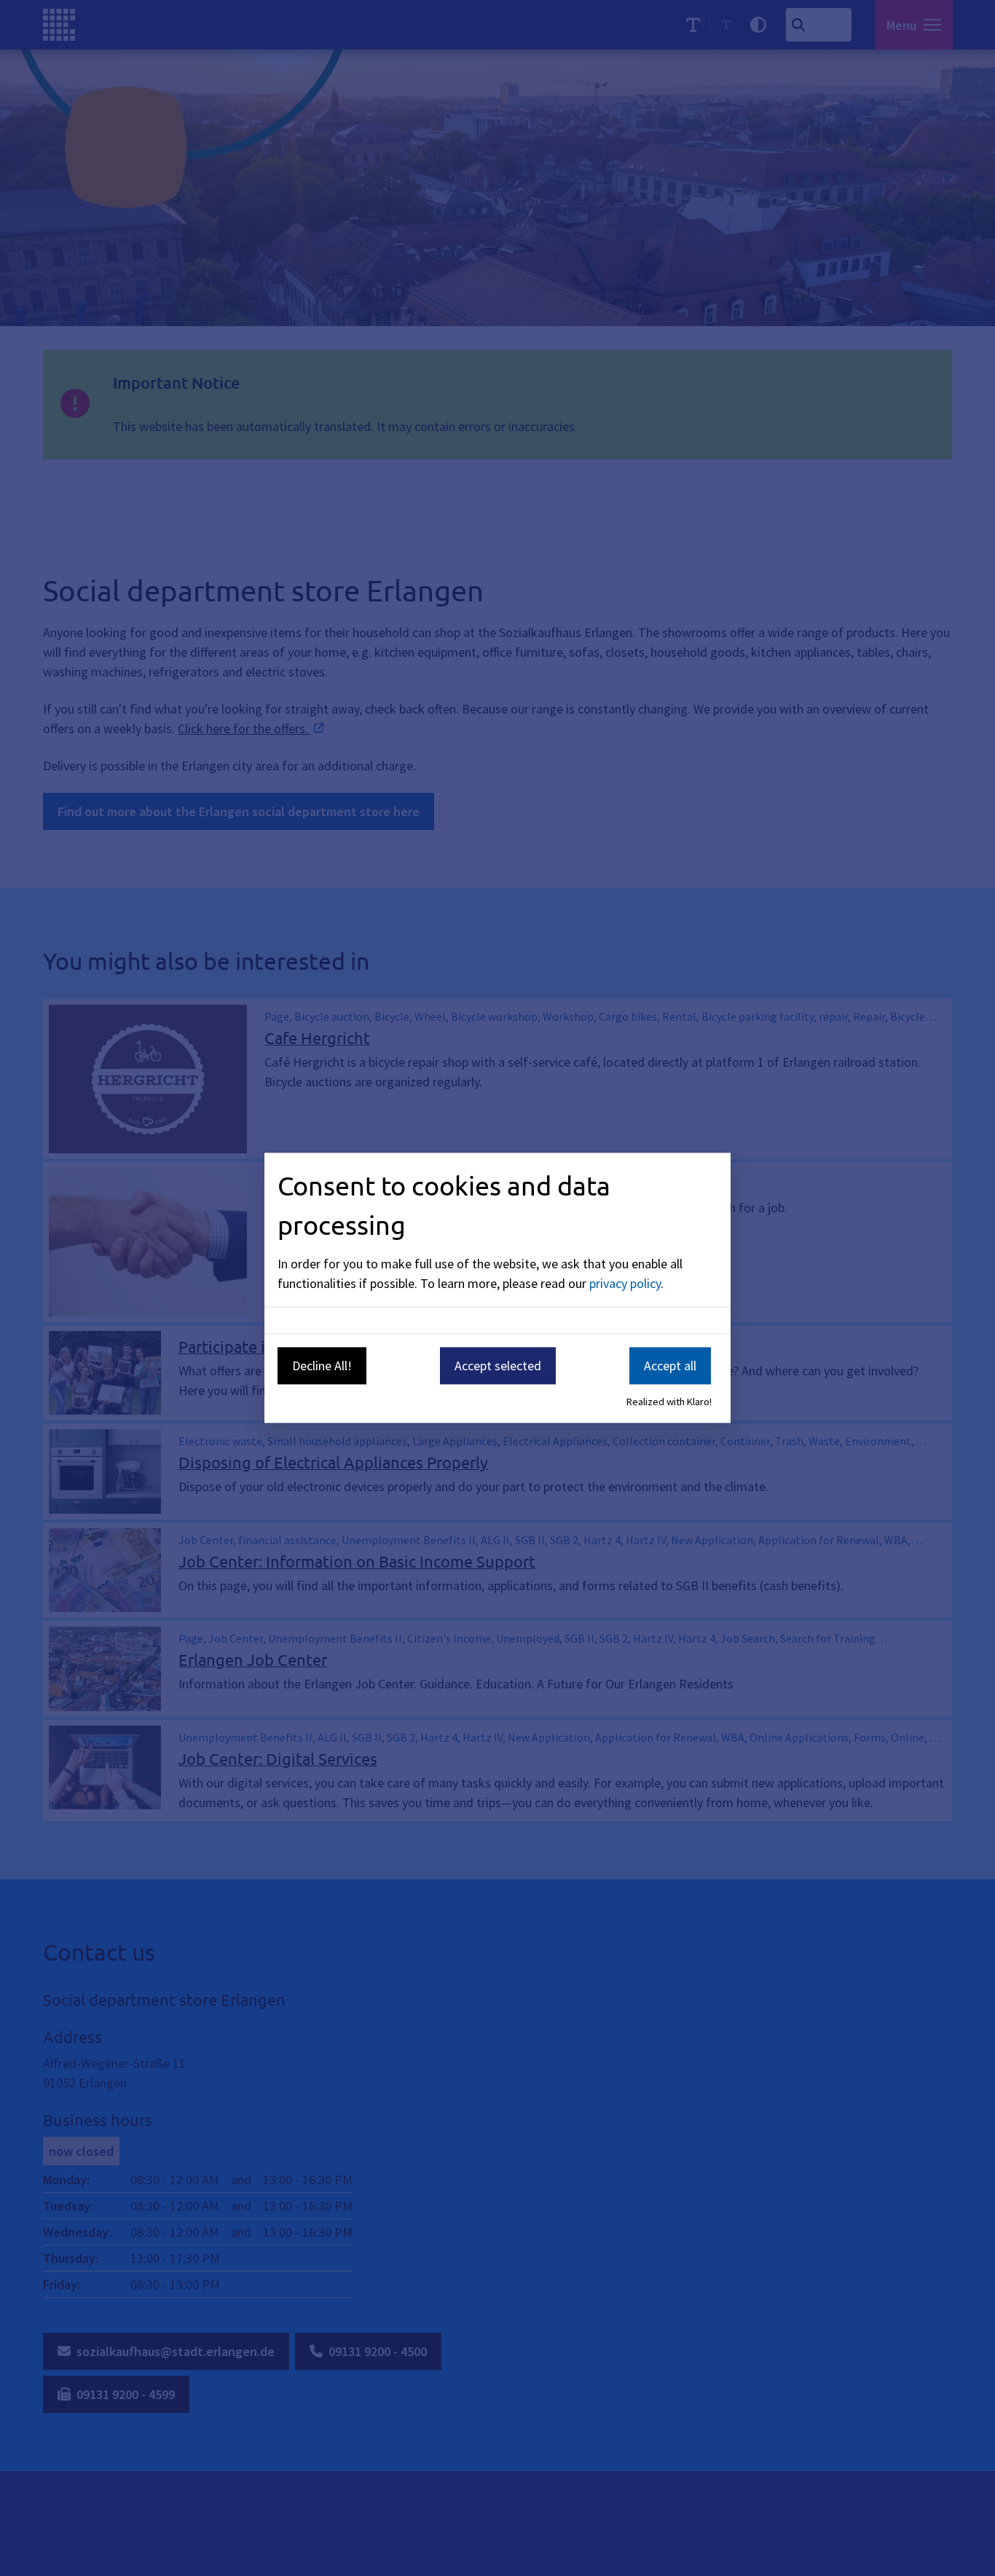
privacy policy (625, 1283)
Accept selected (498, 1366)
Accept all (670, 1366)
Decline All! (322, 1366)
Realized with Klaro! (669, 1402)
